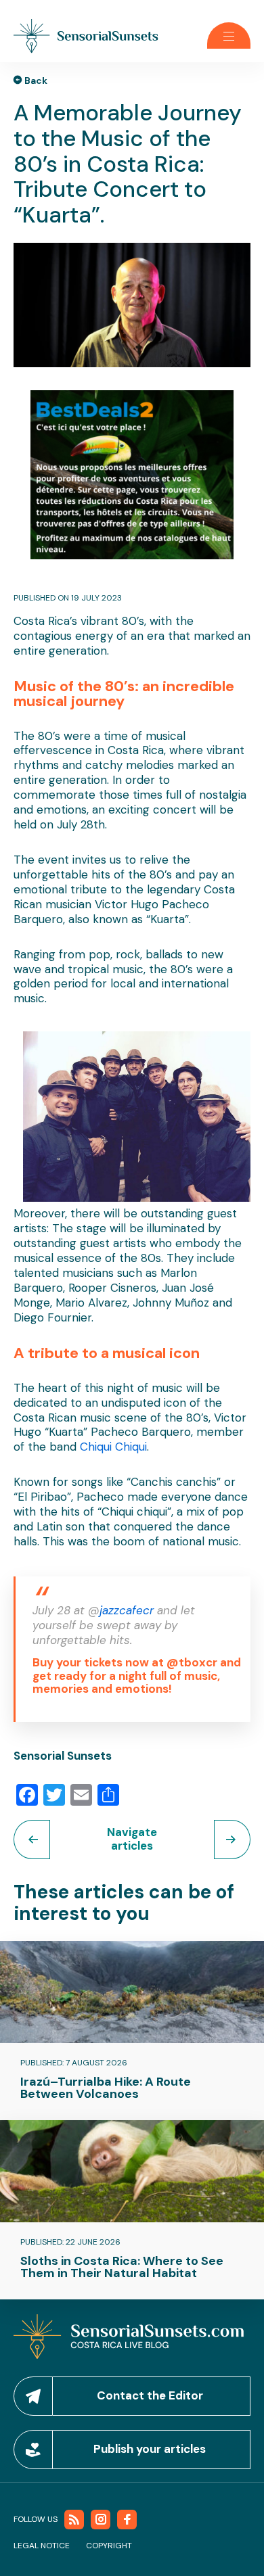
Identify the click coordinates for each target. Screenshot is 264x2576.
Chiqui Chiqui (113, 1447)
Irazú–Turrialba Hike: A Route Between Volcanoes (106, 2088)
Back (36, 80)
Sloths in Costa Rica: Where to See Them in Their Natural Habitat (122, 2267)
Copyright (109, 2546)
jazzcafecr (128, 1610)
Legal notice (42, 2546)
